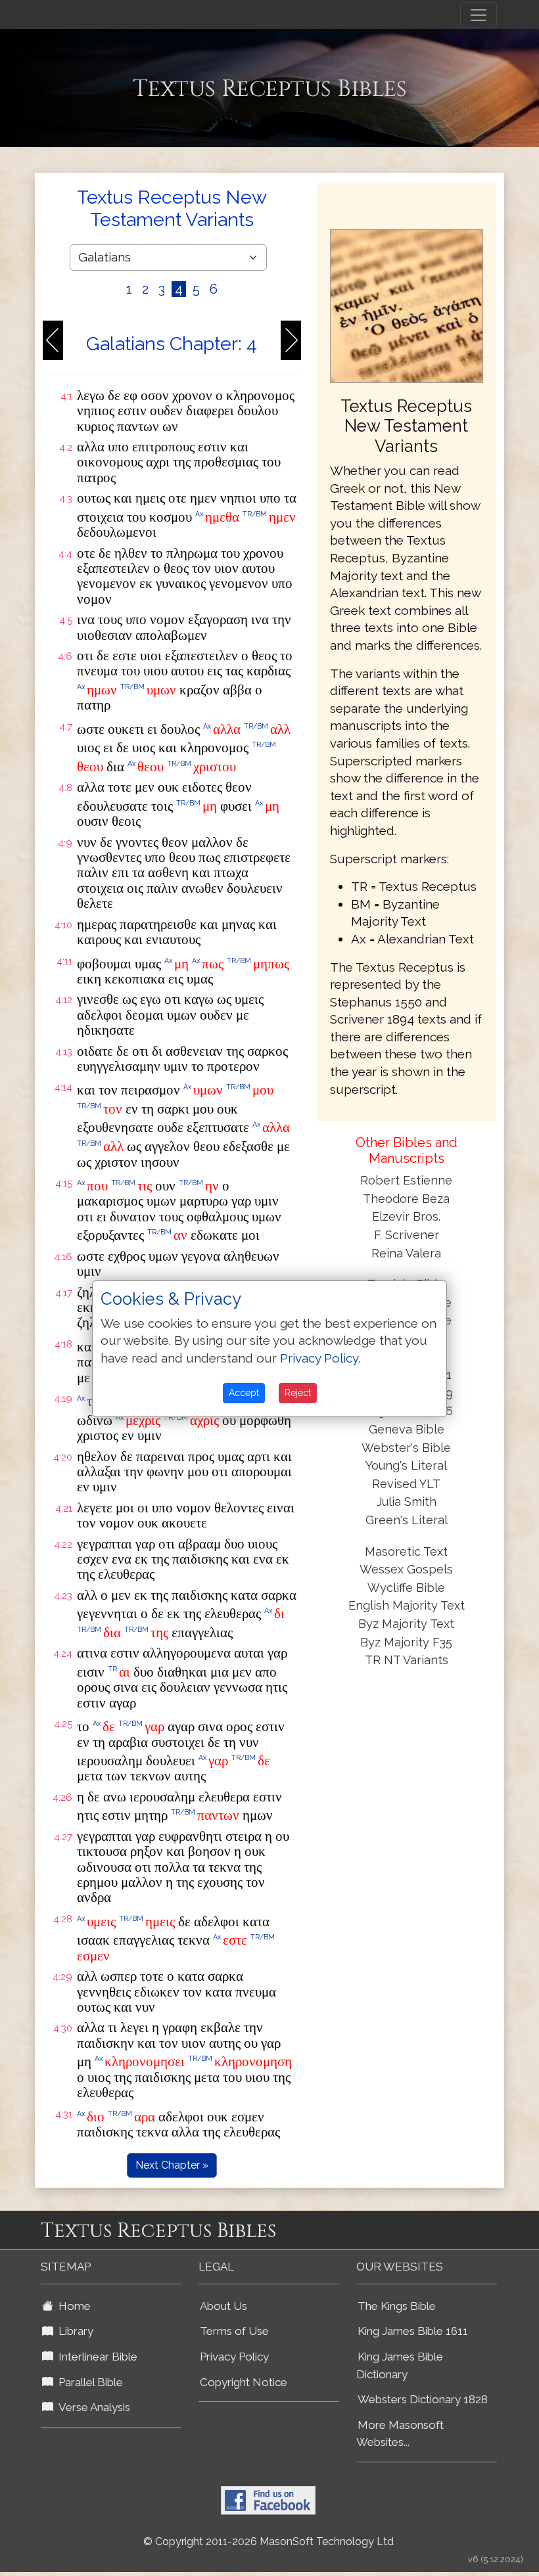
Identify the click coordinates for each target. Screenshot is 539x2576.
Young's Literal (406, 1465)
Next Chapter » (172, 2165)
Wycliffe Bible (406, 1588)
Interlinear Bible (95, 2357)
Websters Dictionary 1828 (423, 2399)
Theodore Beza (406, 1199)
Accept (244, 1393)
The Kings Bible (397, 2306)
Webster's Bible (406, 1448)
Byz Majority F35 (406, 1642)
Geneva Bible (407, 1429)
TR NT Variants (407, 1660)
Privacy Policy (234, 2357)
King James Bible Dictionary (400, 2365)
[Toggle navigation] (479, 15)
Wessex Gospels (406, 1569)
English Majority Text (407, 1605)
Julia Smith (407, 1502)
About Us (223, 2306)
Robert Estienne (406, 1180)
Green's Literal (407, 1520)
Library (73, 2331)
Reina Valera (406, 1253)
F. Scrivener (407, 1235)
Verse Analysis (92, 2407)
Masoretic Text (406, 1551)
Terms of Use (234, 2331)
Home (72, 2306)
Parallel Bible (88, 2382)
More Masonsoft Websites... (400, 2434)
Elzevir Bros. (406, 1216)
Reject (298, 1393)
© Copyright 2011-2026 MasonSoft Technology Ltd (269, 2542)
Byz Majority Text (406, 1624)
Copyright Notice (244, 2382)
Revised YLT (406, 1484)
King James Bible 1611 (413, 2331)
